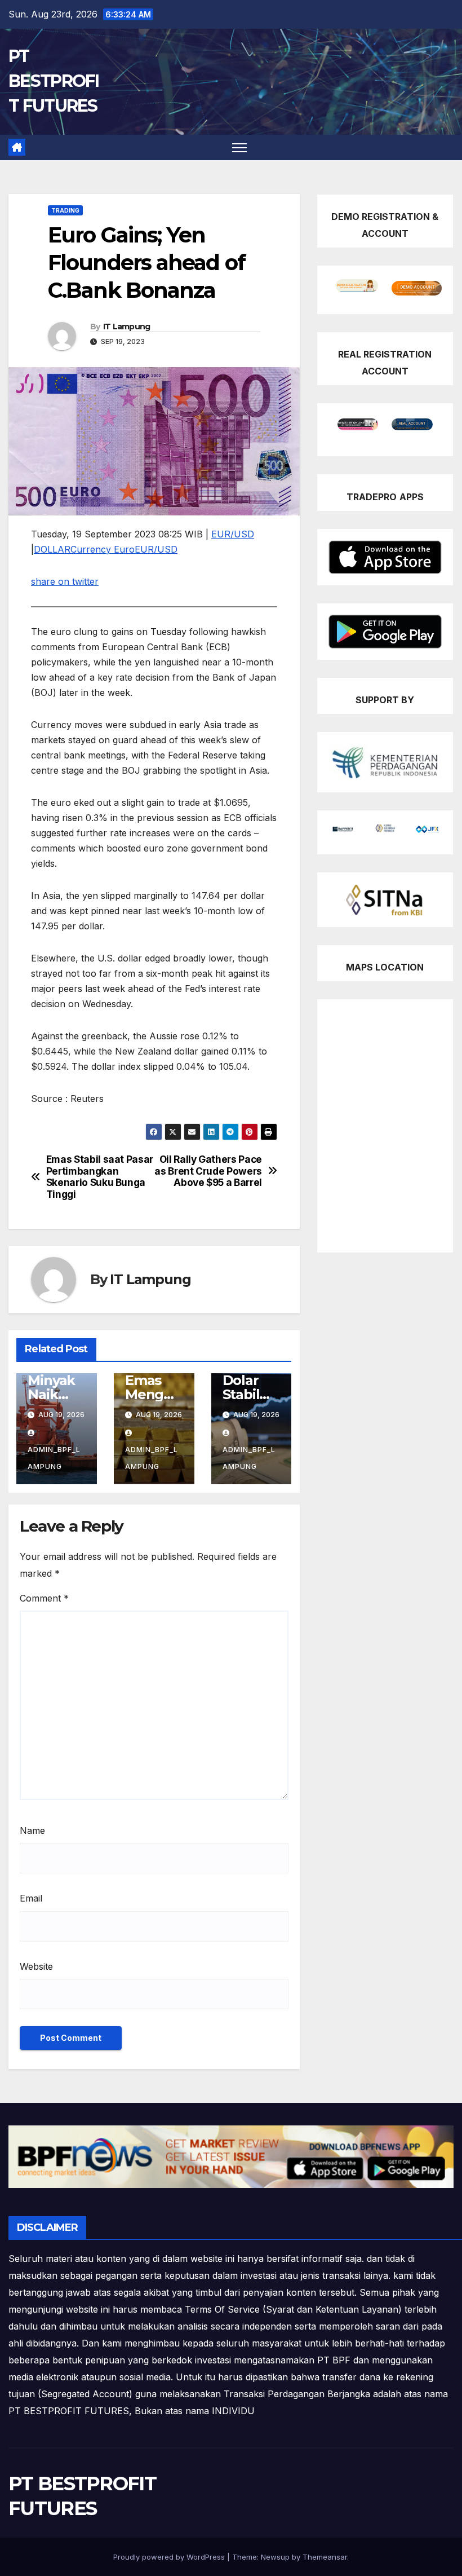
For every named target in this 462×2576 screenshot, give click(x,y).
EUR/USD (233, 534)
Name (32, 1830)
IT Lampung (127, 327)
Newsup (275, 2557)
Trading (65, 210)
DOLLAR (52, 549)
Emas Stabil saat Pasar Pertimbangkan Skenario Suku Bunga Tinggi (100, 1177)
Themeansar (325, 2557)
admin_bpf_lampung (54, 1458)
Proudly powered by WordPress (170, 2557)
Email (31, 1898)
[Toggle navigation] (240, 147)
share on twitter (65, 581)
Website (36, 1966)
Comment (44, 1598)
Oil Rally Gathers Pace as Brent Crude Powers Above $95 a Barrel (208, 1171)
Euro (123, 549)
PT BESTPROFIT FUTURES (54, 81)
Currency (91, 549)
